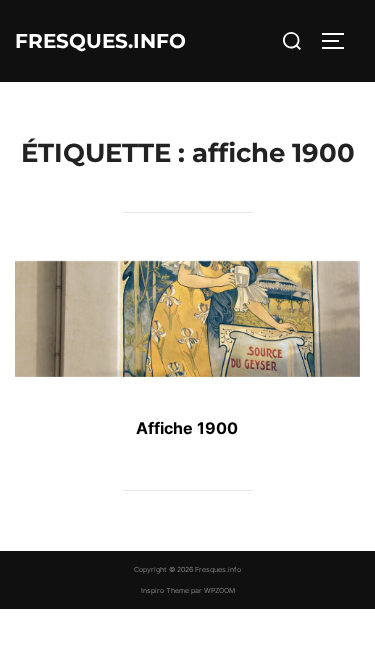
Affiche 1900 (187, 428)
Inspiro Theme (165, 590)
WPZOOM (219, 590)
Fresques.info (100, 41)
